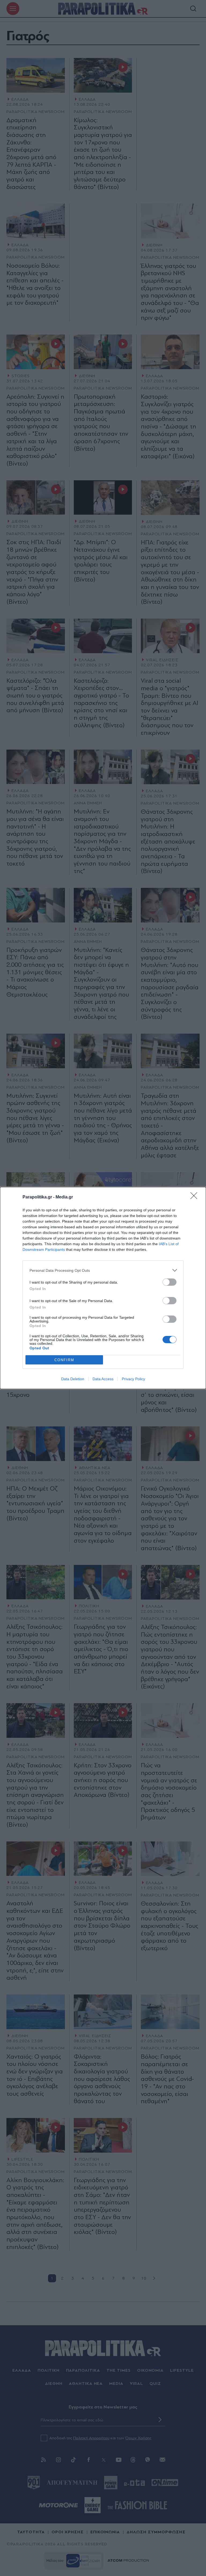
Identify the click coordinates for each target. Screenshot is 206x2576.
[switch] (170, 1282)
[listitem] (103, 1270)
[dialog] (103, 1288)
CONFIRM (64, 1360)
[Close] (196, 1197)
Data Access (103, 1379)
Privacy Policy (133, 1379)
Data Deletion (73, 1379)
